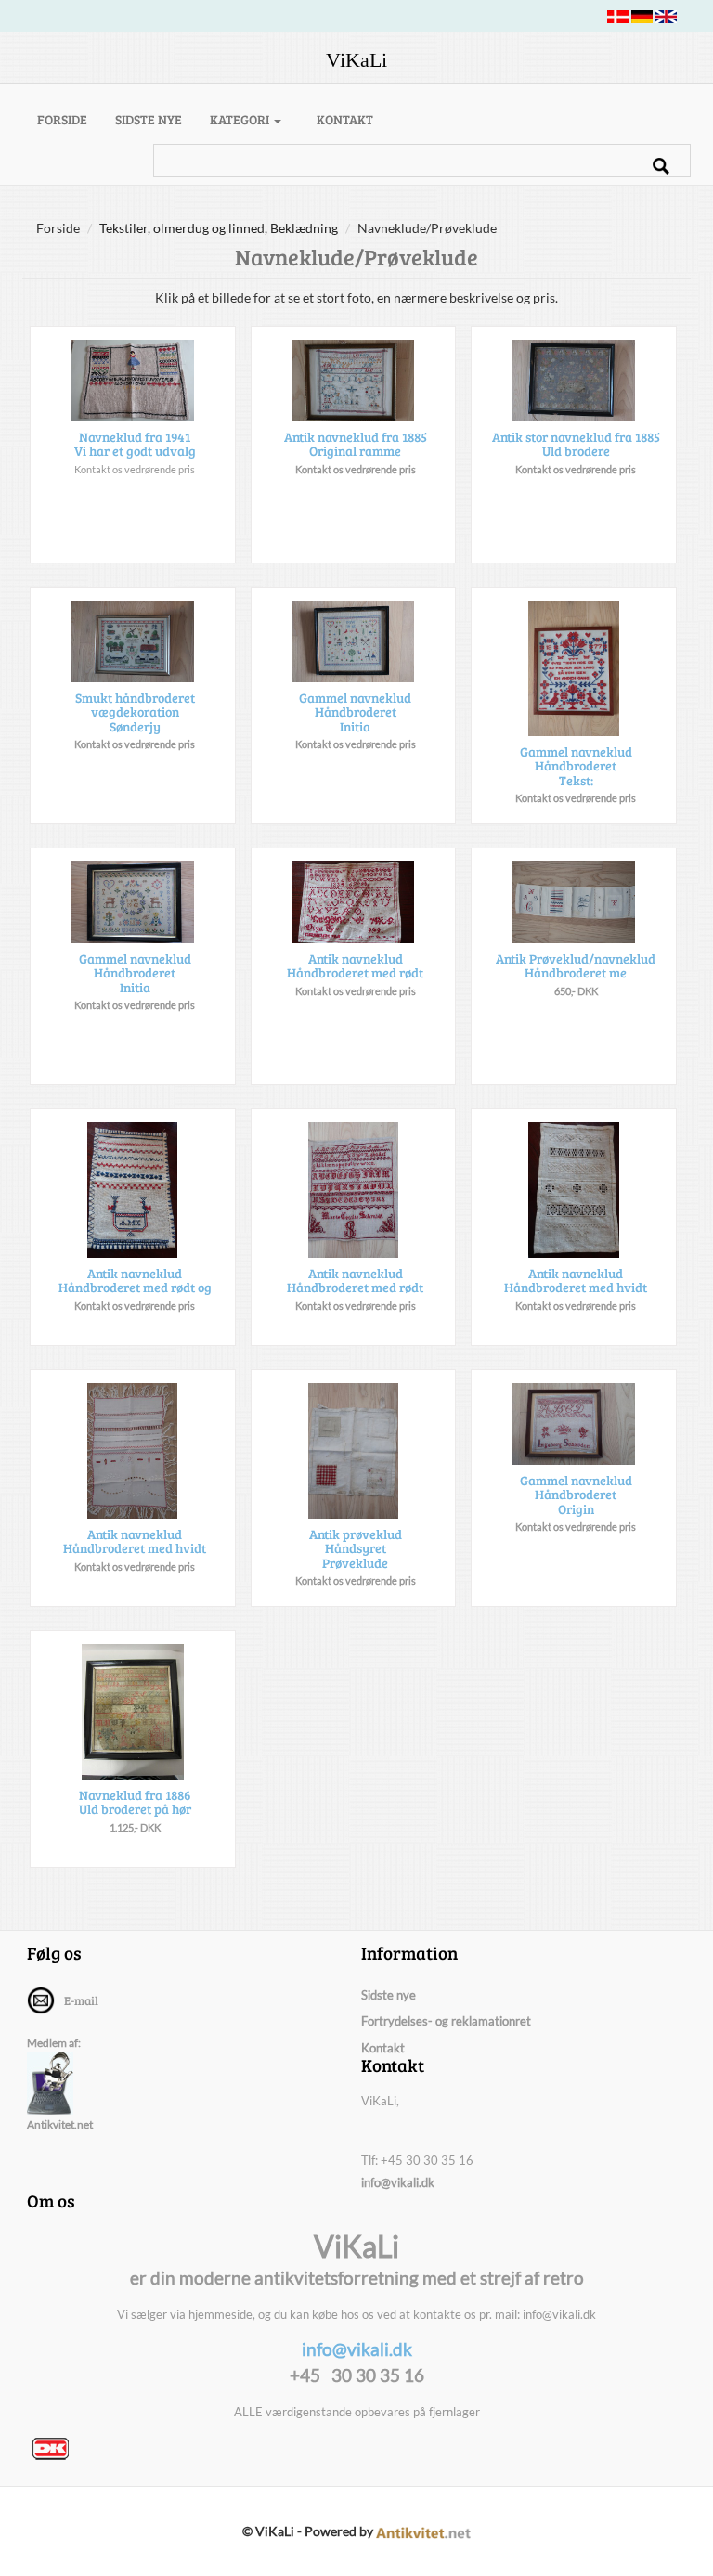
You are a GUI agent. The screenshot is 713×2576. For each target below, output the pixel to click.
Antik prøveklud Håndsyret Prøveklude (356, 1548)
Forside (69, 119)
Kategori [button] (241, 119)
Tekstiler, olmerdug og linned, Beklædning (219, 228)
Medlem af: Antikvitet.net (60, 2084)
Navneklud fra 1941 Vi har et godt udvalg (135, 444)
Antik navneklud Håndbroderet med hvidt (576, 1280)
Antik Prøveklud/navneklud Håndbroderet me (576, 965)
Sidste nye (149, 119)
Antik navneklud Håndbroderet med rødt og (135, 1280)
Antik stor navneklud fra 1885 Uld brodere (576, 444)
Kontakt (345, 119)
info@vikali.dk (398, 2182)
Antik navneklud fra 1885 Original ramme (356, 444)
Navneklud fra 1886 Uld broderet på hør (135, 1802)
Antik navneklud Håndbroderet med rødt (355, 965)
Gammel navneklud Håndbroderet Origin (576, 1495)
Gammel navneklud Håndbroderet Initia (355, 712)
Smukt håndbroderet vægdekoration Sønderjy (135, 712)
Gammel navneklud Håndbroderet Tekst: (576, 766)
